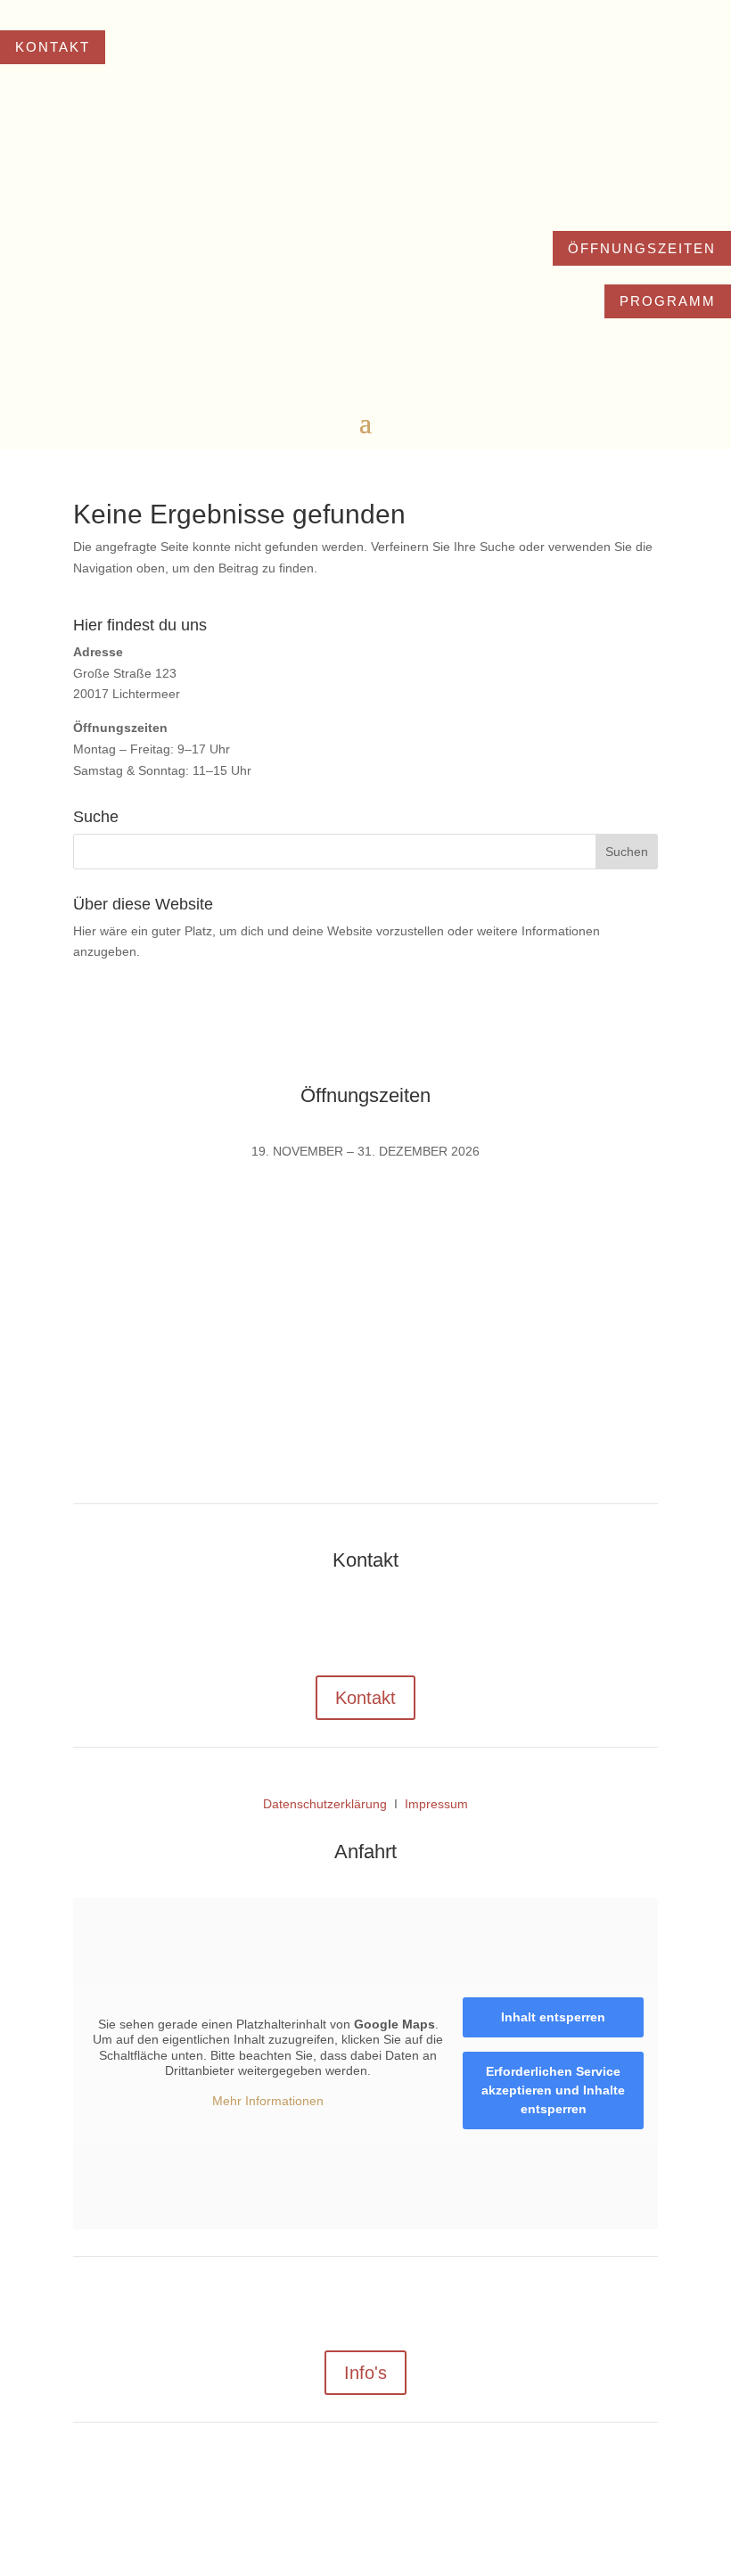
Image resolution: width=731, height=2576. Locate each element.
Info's (365, 2373)
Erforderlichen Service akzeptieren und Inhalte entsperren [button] (553, 2090)
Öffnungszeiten (642, 248)
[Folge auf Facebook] (348, 2483)
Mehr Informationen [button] (268, 2101)
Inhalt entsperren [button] (553, 2017)
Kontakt (53, 47)
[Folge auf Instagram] (383, 2483)
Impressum (436, 1804)
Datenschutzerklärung (325, 1804)
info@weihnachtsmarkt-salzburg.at (550, 1616)
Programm (668, 301)
